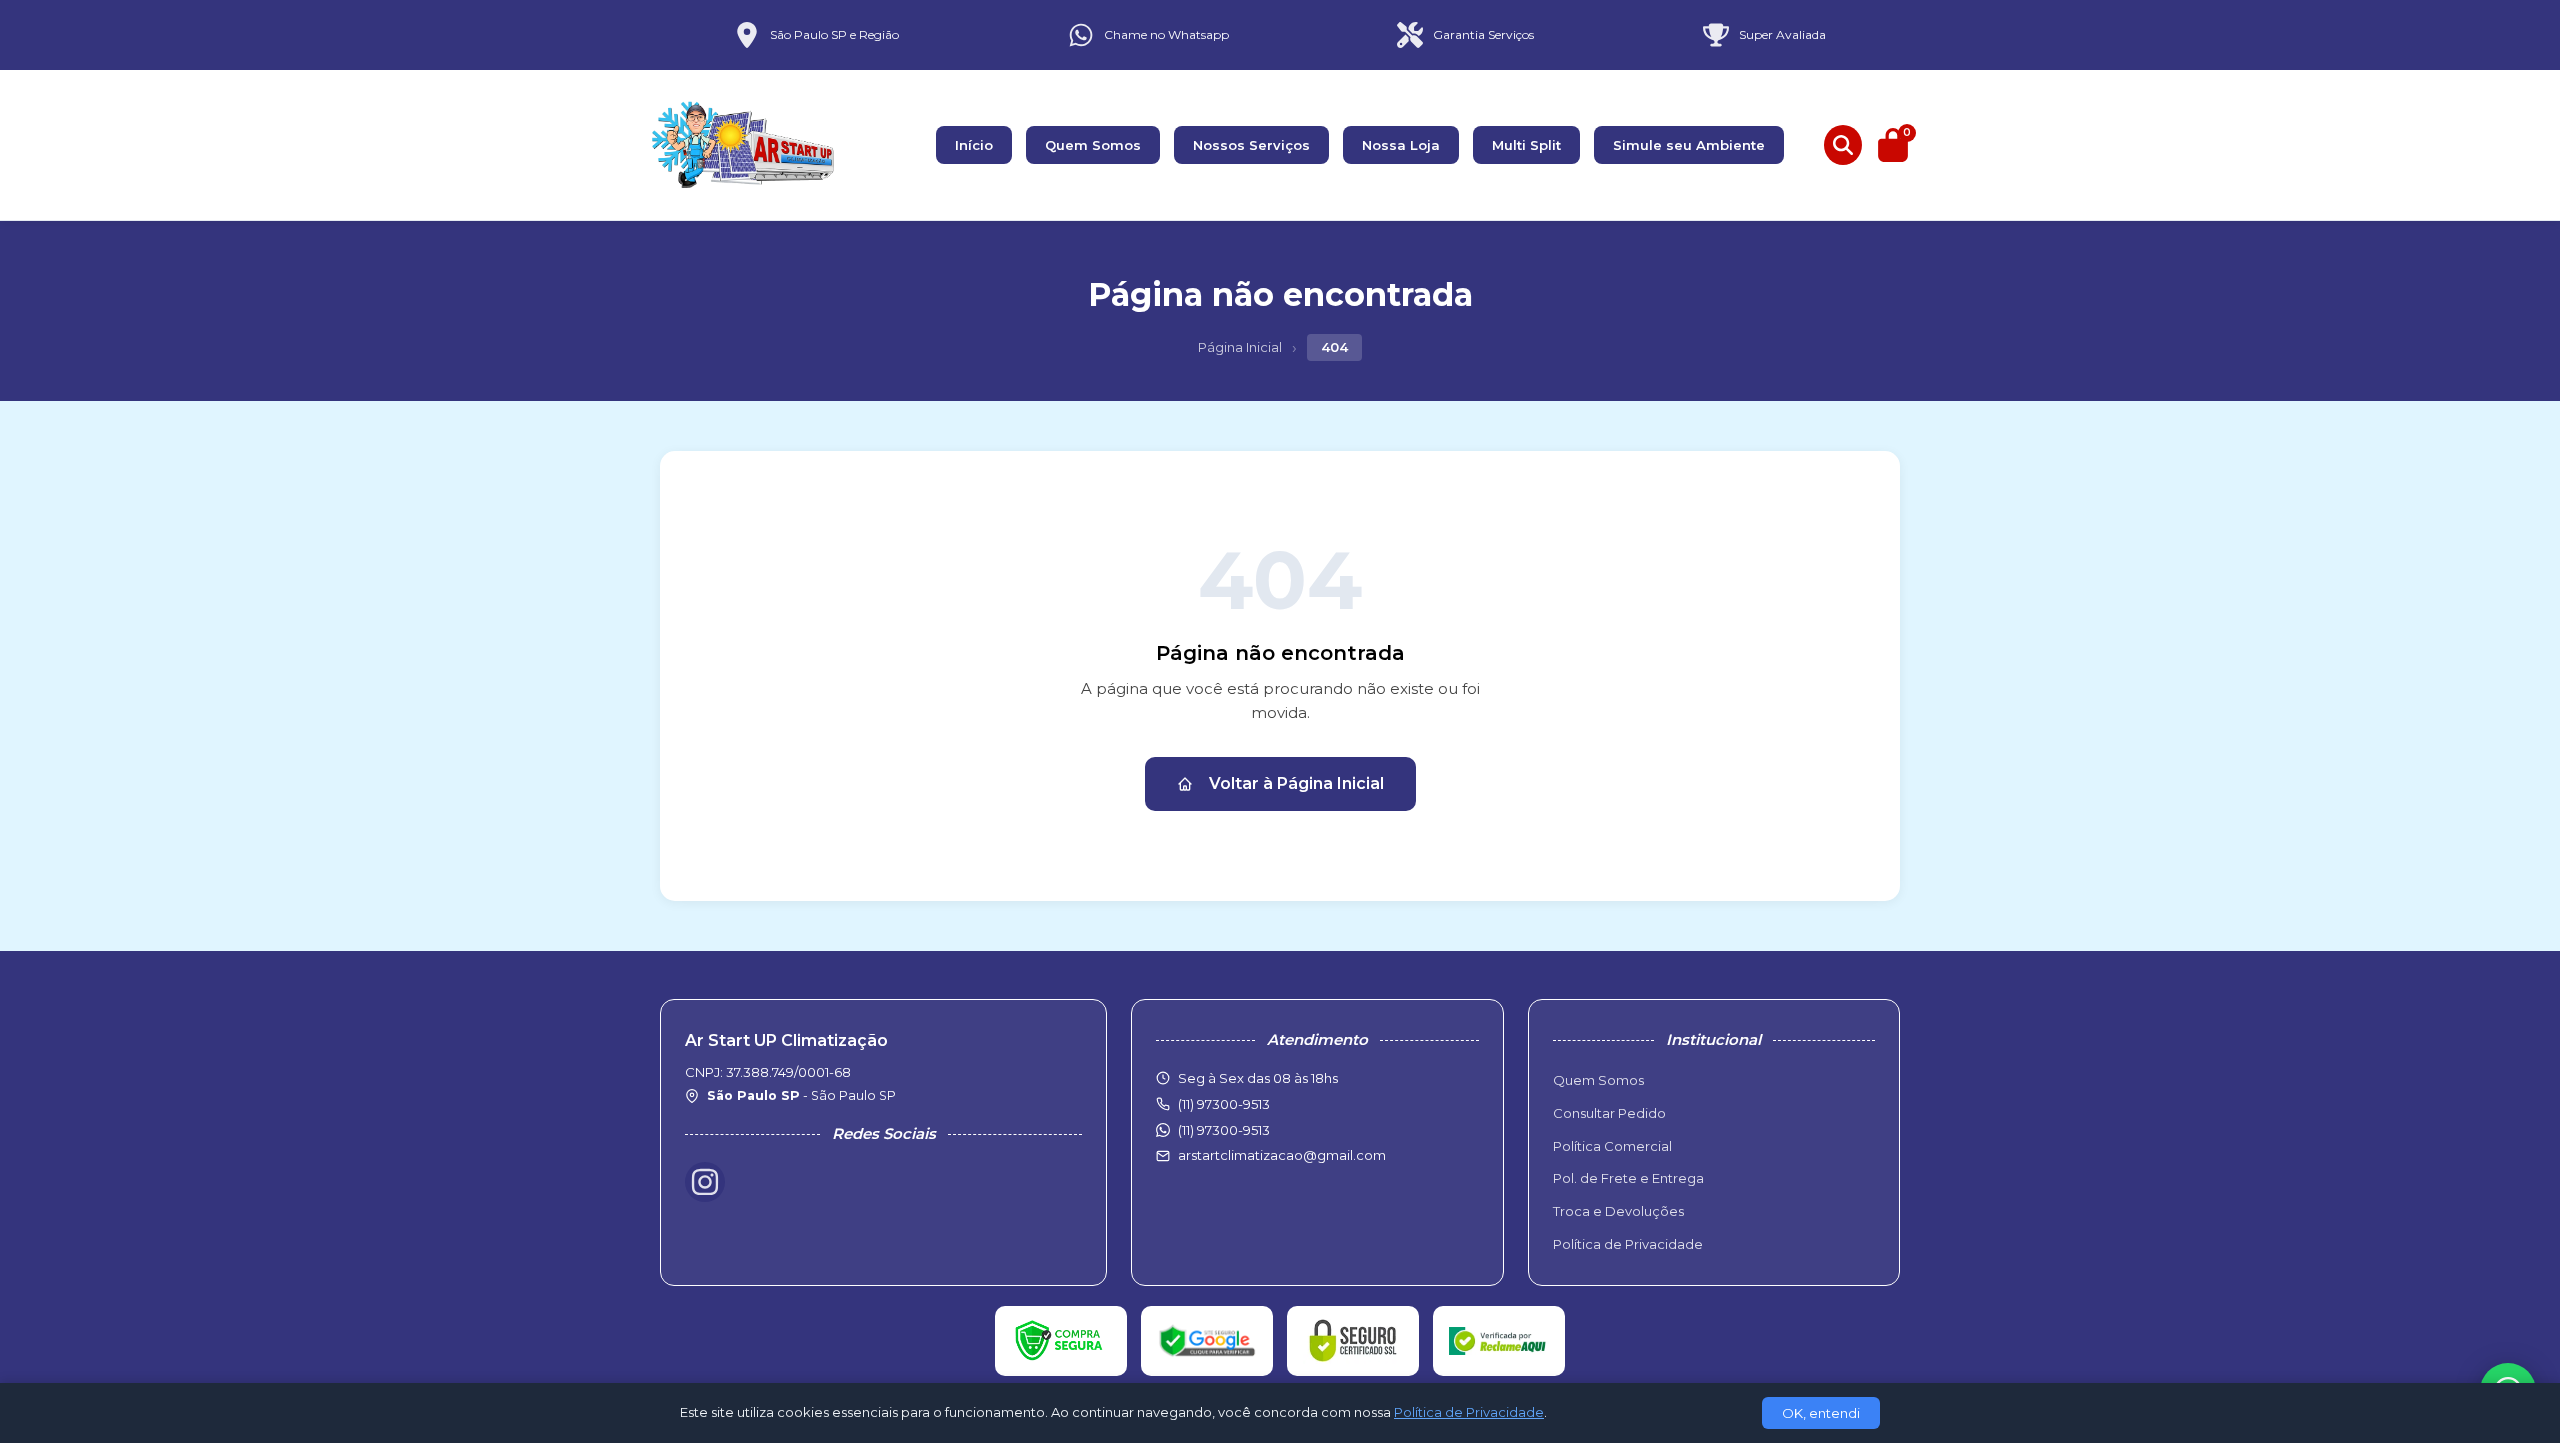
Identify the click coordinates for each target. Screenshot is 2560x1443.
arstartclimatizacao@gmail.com (1282, 1155)
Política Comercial (1612, 1146)
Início (974, 145)
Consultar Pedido (1609, 1113)
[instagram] (705, 1182)
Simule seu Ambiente (1689, 145)
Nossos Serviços (1251, 145)
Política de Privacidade (1628, 1244)
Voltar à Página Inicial (1296, 783)
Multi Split (1526, 145)
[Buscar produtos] (1843, 145)
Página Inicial (1240, 347)
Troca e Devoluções (1618, 1211)
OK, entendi (1821, 1413)
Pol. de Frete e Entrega (1628, 1178)
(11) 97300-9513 (1224, 1130)
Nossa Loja (1401, 145)
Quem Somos (1093, 145)
